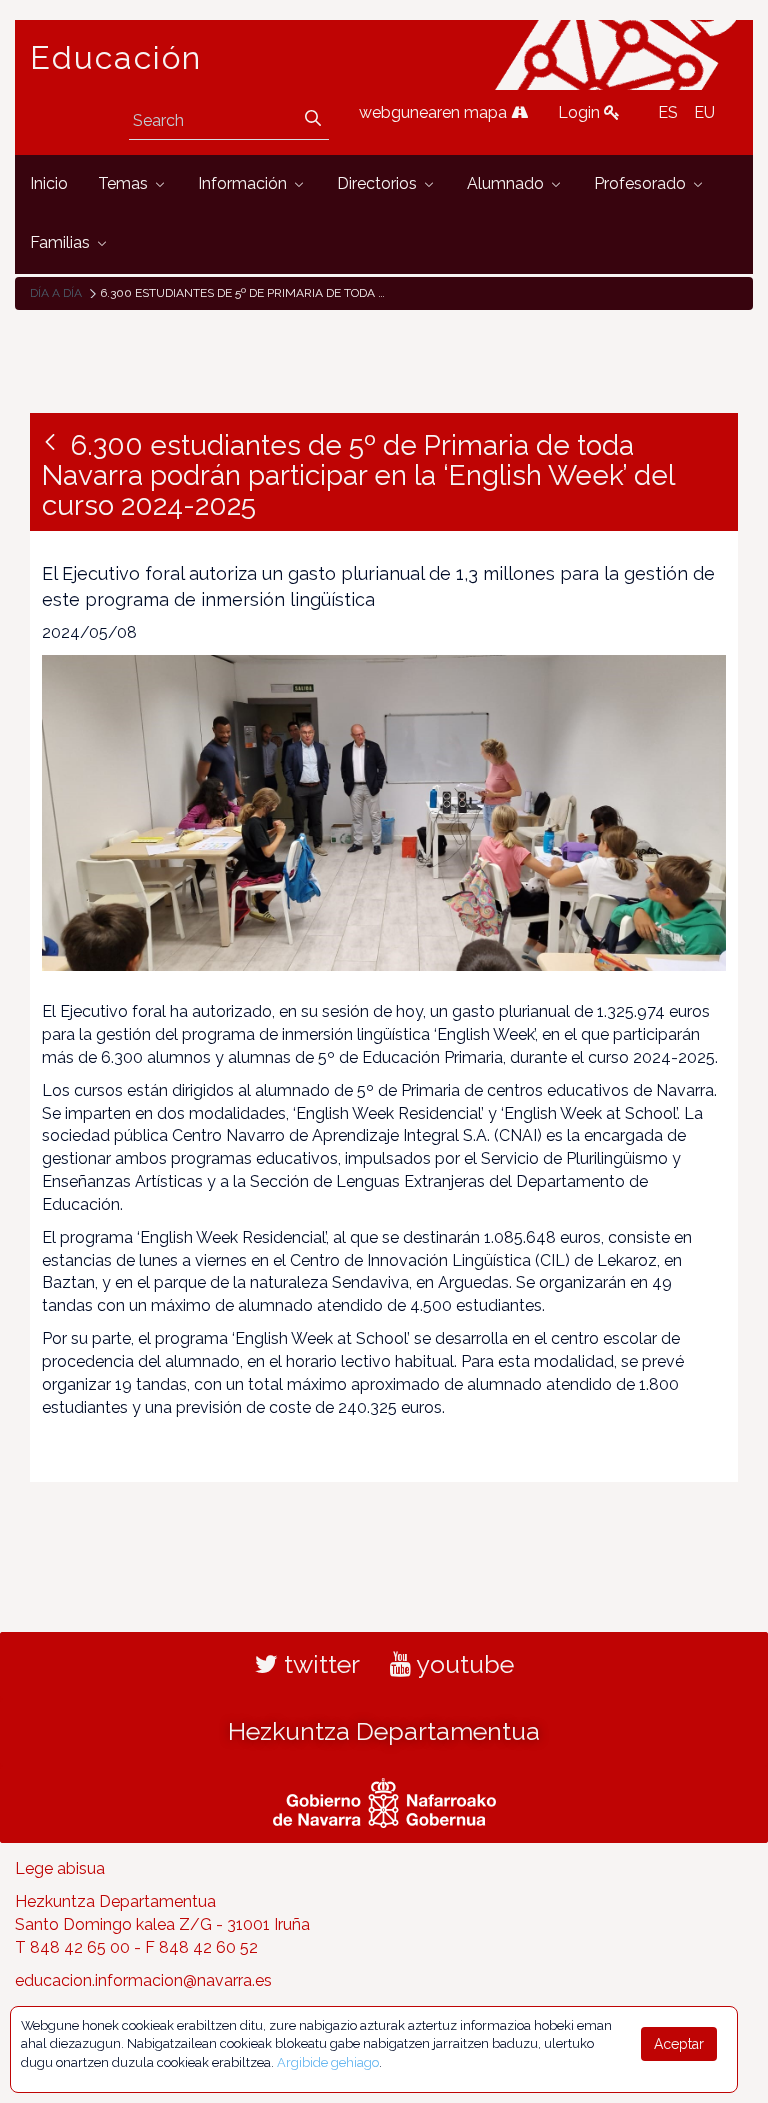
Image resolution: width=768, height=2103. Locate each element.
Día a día (56, 293)
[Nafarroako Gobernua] (384, 1801)
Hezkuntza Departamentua (384, 1731)
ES (668, 112)
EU (704, 112)
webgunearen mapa (435, 112)
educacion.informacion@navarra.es (143, 1980)
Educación (116, 58)
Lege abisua (60, 1868)
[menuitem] (49, 184)
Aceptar (679, 2044)
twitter (319, 1664)
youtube (462, 1664)
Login (581, 112)
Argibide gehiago (328, 2062)
